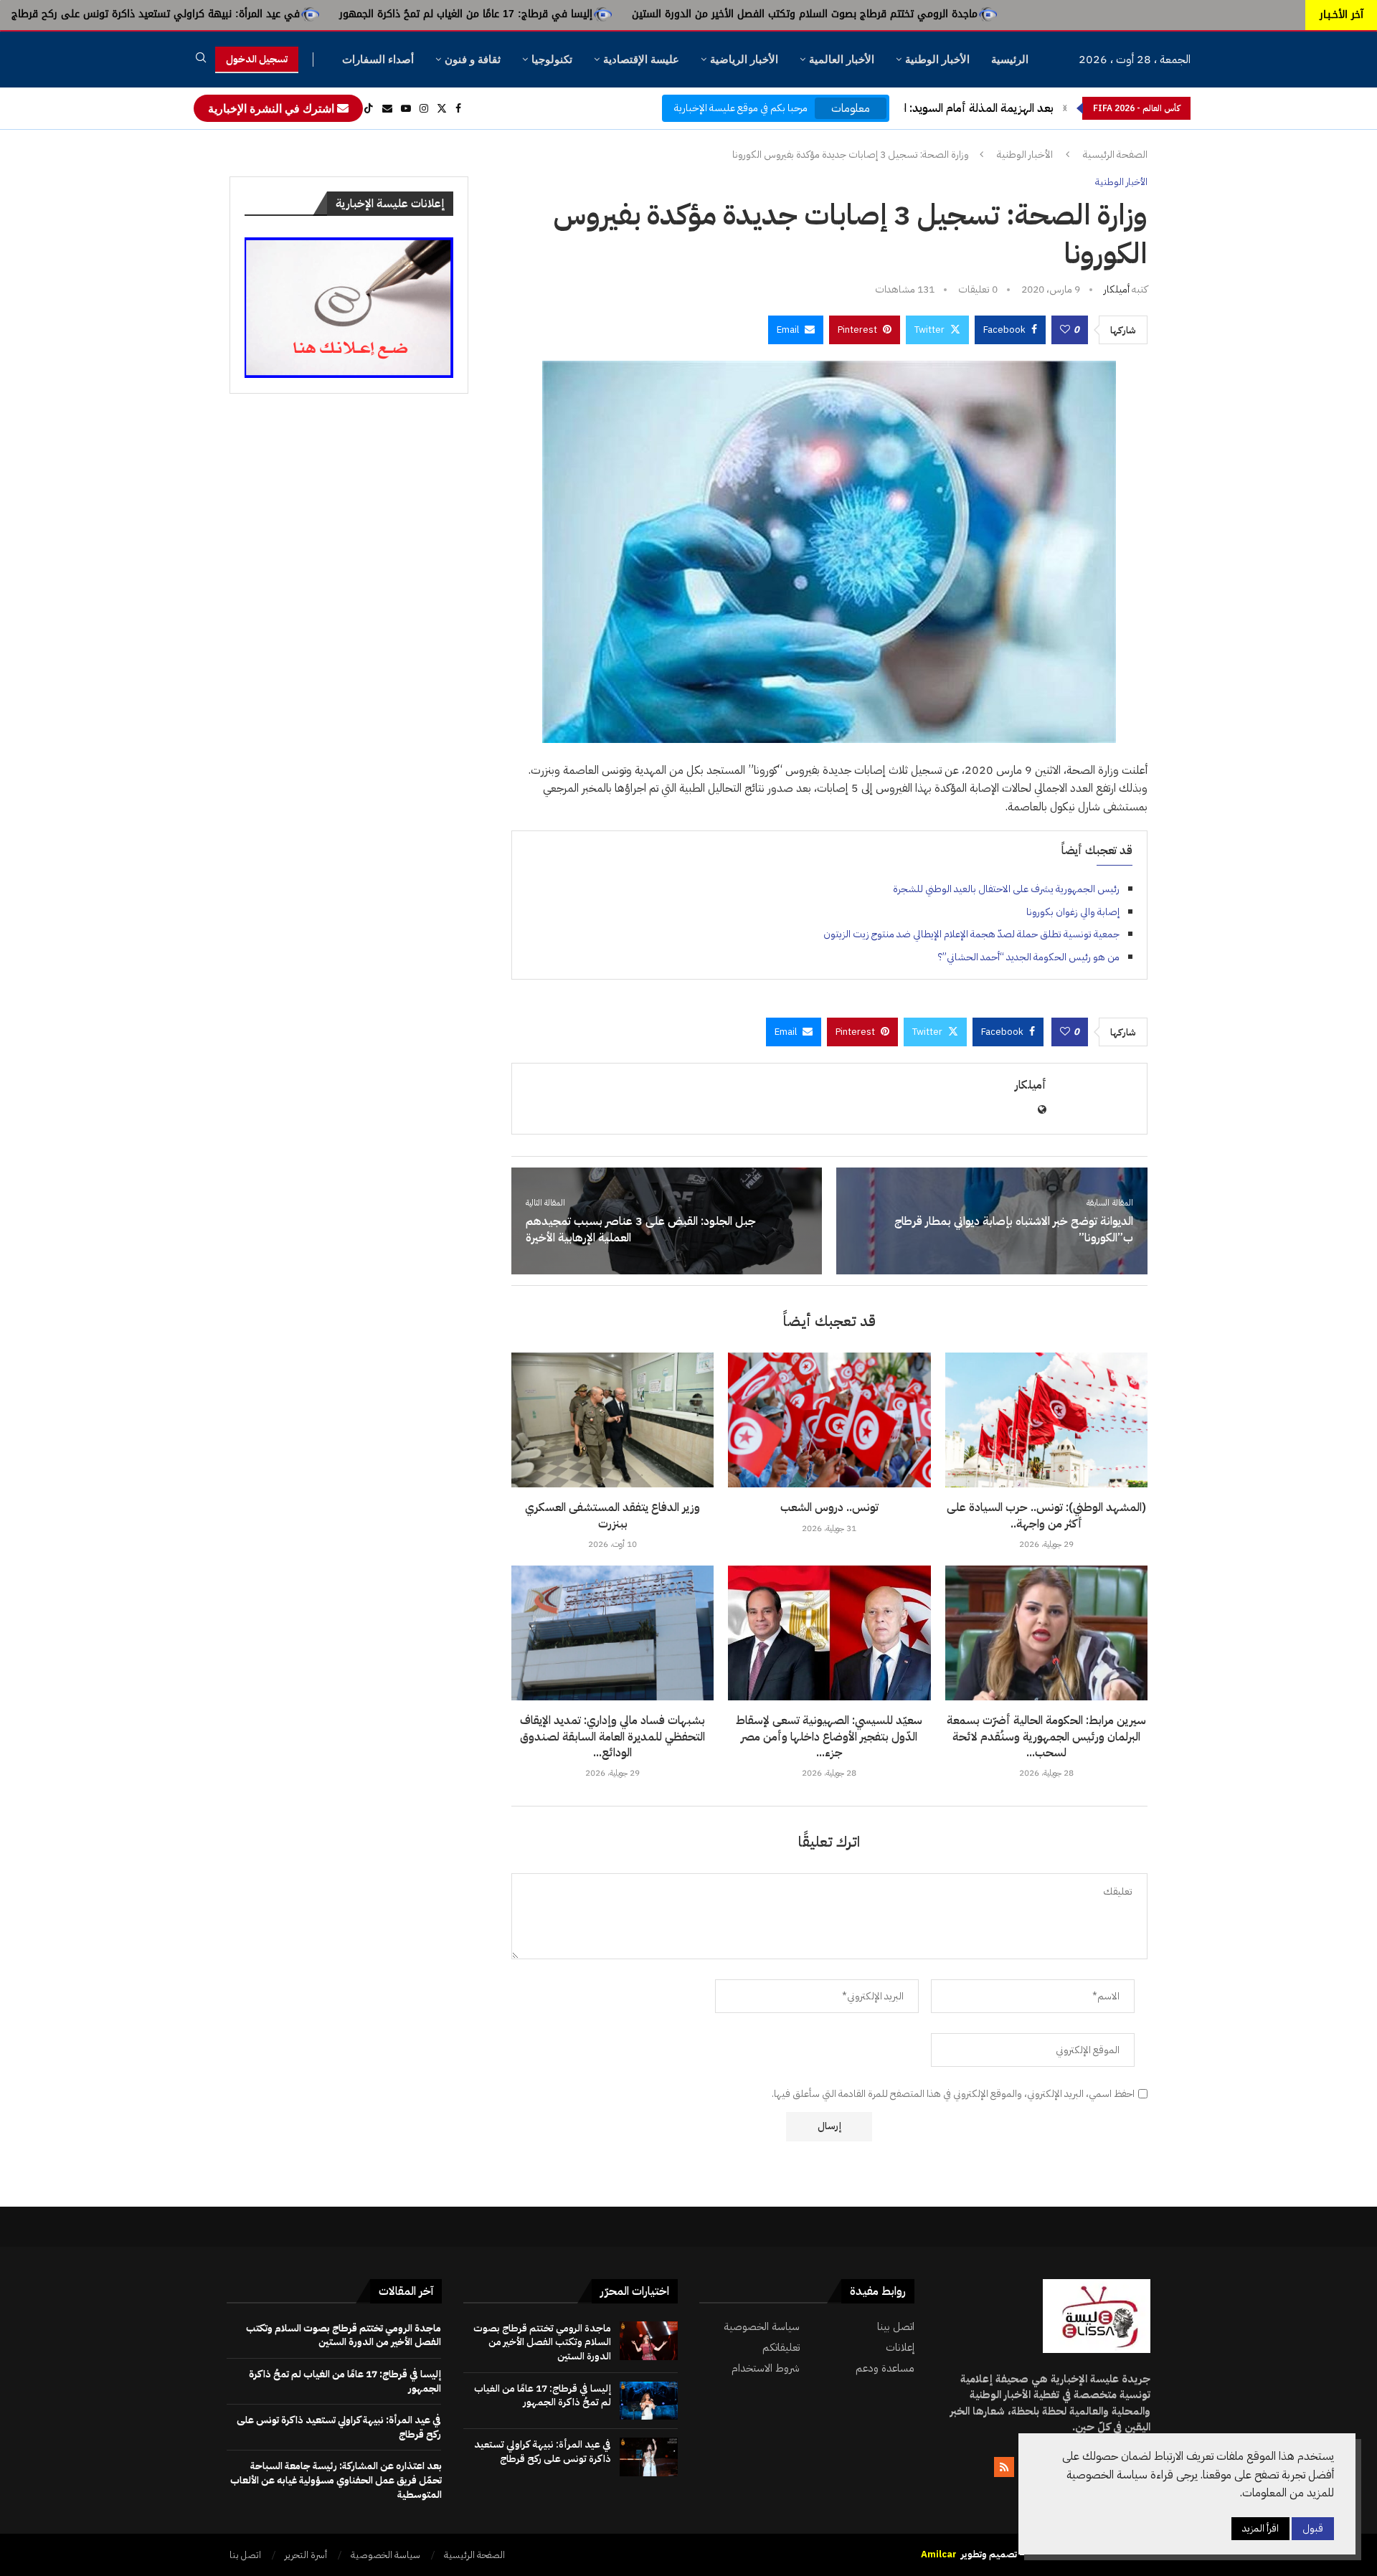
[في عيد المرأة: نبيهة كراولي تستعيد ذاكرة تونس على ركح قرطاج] (649, 2457)
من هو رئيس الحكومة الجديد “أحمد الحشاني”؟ (1029, 957)
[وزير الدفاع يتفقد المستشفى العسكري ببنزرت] (612, 1420)
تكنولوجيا (552, 59)
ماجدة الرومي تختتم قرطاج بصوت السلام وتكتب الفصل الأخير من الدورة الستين (990, 14)
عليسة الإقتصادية (641, 59)
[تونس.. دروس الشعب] (829, 1420)
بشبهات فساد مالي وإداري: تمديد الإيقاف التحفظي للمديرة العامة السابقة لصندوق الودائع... (612, 1737)
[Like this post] (1065, 330)
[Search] (201, 60)
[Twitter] (442, 108)
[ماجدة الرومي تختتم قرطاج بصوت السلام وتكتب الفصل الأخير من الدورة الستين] (649, 2341)
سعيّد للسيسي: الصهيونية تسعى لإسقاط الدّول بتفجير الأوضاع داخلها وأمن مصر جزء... (829, 1737)
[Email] (387, 108)
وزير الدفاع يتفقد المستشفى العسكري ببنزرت (612, 1515)
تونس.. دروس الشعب (829, 1507)
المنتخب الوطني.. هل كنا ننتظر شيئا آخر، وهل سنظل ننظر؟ (918, 108)
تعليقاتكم (781, 2348)
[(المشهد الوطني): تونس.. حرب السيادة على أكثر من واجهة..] (1046, 1420)
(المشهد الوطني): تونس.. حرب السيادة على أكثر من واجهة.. (1046, 1515)
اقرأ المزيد (1260, 2528)
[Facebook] (458, 108)
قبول (1313, 2528)
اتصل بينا (896, 2327)
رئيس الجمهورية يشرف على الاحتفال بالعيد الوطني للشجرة (1006, 889)
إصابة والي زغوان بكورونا (1073, 912)
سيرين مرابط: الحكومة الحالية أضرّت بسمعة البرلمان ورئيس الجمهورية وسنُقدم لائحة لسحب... (1046, 1737)
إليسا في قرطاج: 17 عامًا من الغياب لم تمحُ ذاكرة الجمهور (651, 14)
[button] (1065, 108)
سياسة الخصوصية (762, 2327)
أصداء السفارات (378, 59)
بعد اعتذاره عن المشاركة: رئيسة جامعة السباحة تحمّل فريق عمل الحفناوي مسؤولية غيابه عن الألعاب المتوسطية (336, 2480)
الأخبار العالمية (842, 59)
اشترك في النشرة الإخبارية (273, 108)
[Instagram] (424, 108)
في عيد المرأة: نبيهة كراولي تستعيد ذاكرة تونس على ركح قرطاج (341, 14)
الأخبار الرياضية (744, 59)
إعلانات (900, 2348)
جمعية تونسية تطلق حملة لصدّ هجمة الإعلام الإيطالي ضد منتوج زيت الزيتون (971, 934)
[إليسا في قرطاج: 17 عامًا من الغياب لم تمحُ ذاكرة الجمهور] (649, 2401)
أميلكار (1117, 289)
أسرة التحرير (306, 2555)
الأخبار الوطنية (937, 59)
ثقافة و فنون (473, 59)
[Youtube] (406, 108)
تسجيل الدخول (257, 59)
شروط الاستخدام (766, 2368)
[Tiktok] (369, 108)
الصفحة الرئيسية (1115, 155)
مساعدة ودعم (885, 2368)
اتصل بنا (245, 2555)
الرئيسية (1010, 59)
